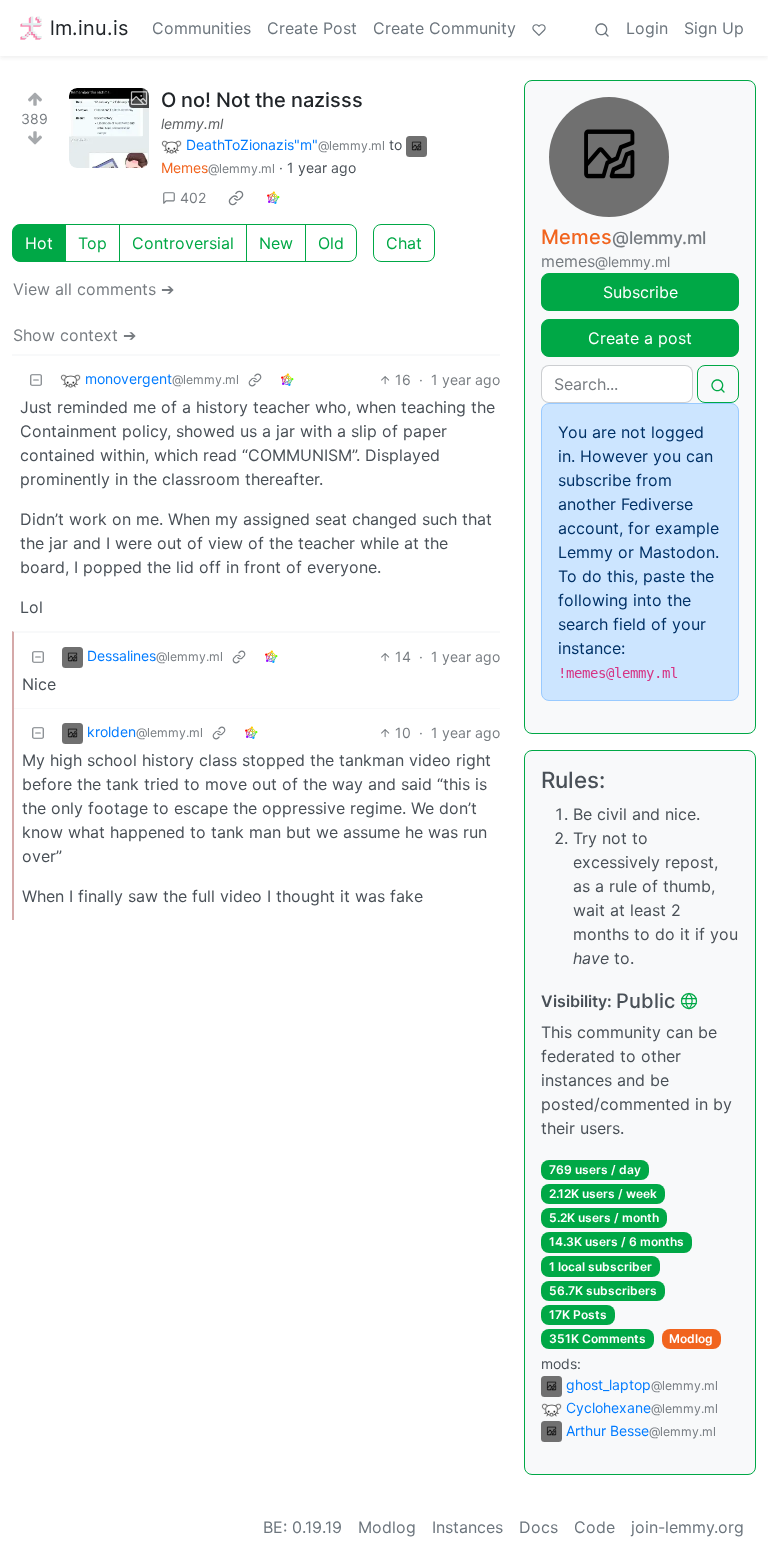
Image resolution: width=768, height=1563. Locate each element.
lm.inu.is (89, 28)
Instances (467, 1527)
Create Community (444, 28)
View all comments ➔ (93, 289)
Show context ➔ (74, 335)
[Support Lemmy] (539, 28)
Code (594, 1527)
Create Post (312, 28)
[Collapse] (36, 379)
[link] (236, 197)
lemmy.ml (192, 123)
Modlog (691, 1338)
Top (92, 243)
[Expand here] (109, 128)
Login (647, 28)
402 (193, 197)
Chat (404, 243)
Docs (538, 1527)
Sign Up (714, 28)
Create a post (640, 338)
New (276, 243)
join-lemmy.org (687, 1527)
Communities (201, 28)
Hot (39, 243)
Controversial (183, 243)
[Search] (602, 28)
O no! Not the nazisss (262, 100)
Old (331, 243)
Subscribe (640, 292)
